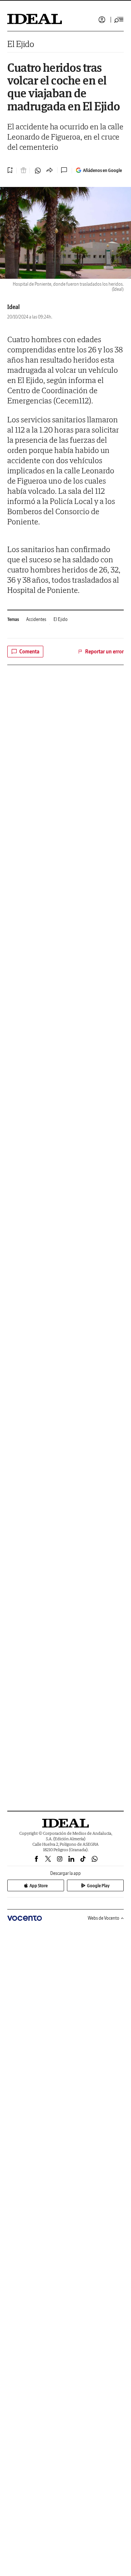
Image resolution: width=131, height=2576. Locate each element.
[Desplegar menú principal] (119, 20)
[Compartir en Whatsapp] (38, 171)
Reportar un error (104, 652)
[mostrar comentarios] (65, 170)
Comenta (29, 652)
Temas (13, 619)
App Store (39, 1886)
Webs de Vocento (104, 1918)
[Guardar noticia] (10, 170)
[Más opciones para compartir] (49, 171)
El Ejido (21, 44)
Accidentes (36, 619)
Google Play (98, 1886)
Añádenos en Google (102, 170)
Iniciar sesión (102, 20)
